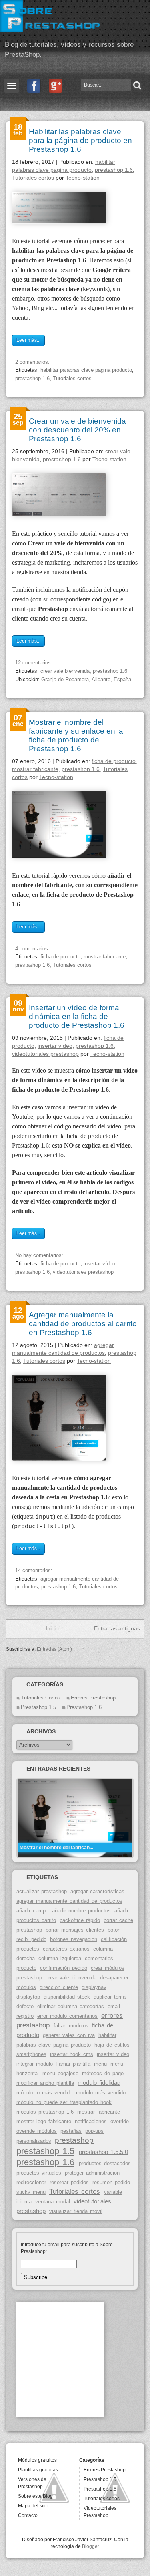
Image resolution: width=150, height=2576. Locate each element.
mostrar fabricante (35, 769)
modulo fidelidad (99, 2083)
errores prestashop (93, 1698)
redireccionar (31, 2182)
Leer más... (28, 340)
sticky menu (31, 2192)
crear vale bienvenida (65, 671)
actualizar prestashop (42, 1891)
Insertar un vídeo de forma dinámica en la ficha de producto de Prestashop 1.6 (77, 1016)
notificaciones (91, 2121)
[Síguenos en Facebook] (34, 86)
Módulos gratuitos (37, 2460)
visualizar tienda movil (76, 2211)
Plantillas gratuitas (38, 2470)
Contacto (28, 2515)
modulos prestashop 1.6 (45, 2112)
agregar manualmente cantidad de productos (69, 1901)
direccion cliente (59, 1987)
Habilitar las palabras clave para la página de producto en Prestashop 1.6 (80, 140)
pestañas (71, 2131)
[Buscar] (136, 85)
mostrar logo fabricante (44, 2121)
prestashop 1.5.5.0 (103, 2152)
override (120, 2121)
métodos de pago (103, 2073)
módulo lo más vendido (44, 2093)
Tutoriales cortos (33, 178)
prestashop (74, 2140)
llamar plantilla (73, 2064)
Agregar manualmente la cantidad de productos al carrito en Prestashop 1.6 (83, 1324)
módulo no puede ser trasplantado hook (64, 2102)
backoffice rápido (80, 1920)
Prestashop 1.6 (100, 2489)
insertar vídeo (55, 1046)
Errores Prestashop (105, 2470)
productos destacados (105, 2163)
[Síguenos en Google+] (56, 86)
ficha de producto (114, 761)
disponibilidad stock (67, 1997)
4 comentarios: (33, 949)
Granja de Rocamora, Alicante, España (86, 679)
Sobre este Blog (35, 2496)
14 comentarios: (35, 1570)
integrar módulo (35, 2064)
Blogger (91, 2546)
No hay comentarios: (40, 1255)
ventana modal (53, 2202)
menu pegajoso (60, 2073)
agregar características (97, 1891)
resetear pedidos (69, 2182)
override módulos (37, 2131)
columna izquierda (60, 1958)
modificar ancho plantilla (45, 2083)
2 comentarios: (33, 362)
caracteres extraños (66, 1949)
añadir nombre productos (81, 1911)
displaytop (28, 1997)
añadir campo (32, 1911)
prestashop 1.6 (114, 170)
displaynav (94, 1987)
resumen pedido (111, 2182)
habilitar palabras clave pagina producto (86, 370)
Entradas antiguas (117, 1628)
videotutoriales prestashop (45, 1054)
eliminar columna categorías (71, 2006)
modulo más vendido (101, 2093)
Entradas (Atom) (54, 1649)
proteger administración (92, 2173)
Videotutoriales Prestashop (100, 2512)
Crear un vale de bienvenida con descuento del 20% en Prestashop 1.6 (77, 430)
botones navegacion (74, 1939)
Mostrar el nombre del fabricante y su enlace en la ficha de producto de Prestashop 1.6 (76, 735)
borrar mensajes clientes (75, 1930)
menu (100, 2064)
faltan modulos (71, 2026)
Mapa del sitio (33, 2506)
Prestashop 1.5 (100, 2479)
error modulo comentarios (67, 2016)
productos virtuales (39, 2173)
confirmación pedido (64, 1968)
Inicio (52, 1628)
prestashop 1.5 (38, 1707)
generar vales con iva (69, 2035)
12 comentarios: (35, 663)
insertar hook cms (72, 2054)
